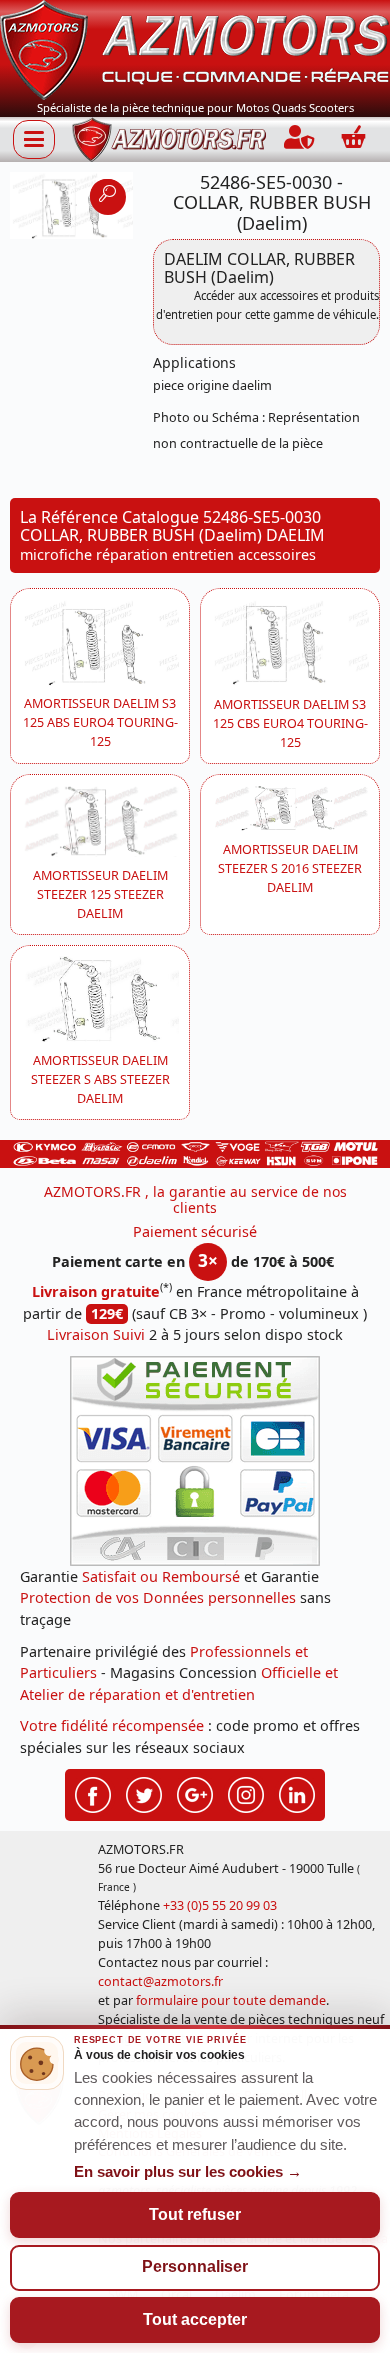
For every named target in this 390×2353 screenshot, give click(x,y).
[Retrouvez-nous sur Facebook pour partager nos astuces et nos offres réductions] (93, 1793)
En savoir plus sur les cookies (188, 2172)
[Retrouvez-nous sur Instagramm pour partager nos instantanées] (246, 1793)
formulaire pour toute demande (231, 2000)
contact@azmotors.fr (160, 1981)
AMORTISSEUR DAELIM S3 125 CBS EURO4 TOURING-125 (290, 723)
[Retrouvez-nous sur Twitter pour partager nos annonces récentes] (144, 1793)
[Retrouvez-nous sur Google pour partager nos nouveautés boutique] (195, 1793)
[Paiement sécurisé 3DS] (195, 1461)
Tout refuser (195, 2214)
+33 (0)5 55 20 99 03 (220, 1905)
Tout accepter (195, 2319)
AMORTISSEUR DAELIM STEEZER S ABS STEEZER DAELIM (100, 1079)
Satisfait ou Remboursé (161, 1576)
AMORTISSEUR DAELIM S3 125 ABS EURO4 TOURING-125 (100, 722)
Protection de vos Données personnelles (158, 1597)
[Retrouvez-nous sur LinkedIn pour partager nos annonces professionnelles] (297, 1793)
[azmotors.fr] (169, 139)
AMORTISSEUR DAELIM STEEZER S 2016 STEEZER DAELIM (290, 868)
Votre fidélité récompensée (112, 1725)
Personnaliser (195, 2266)
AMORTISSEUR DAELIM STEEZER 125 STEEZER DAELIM (100, 894)
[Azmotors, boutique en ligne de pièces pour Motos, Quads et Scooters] (195, 48)
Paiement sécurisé (195, 1231)
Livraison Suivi (96, 1334)
